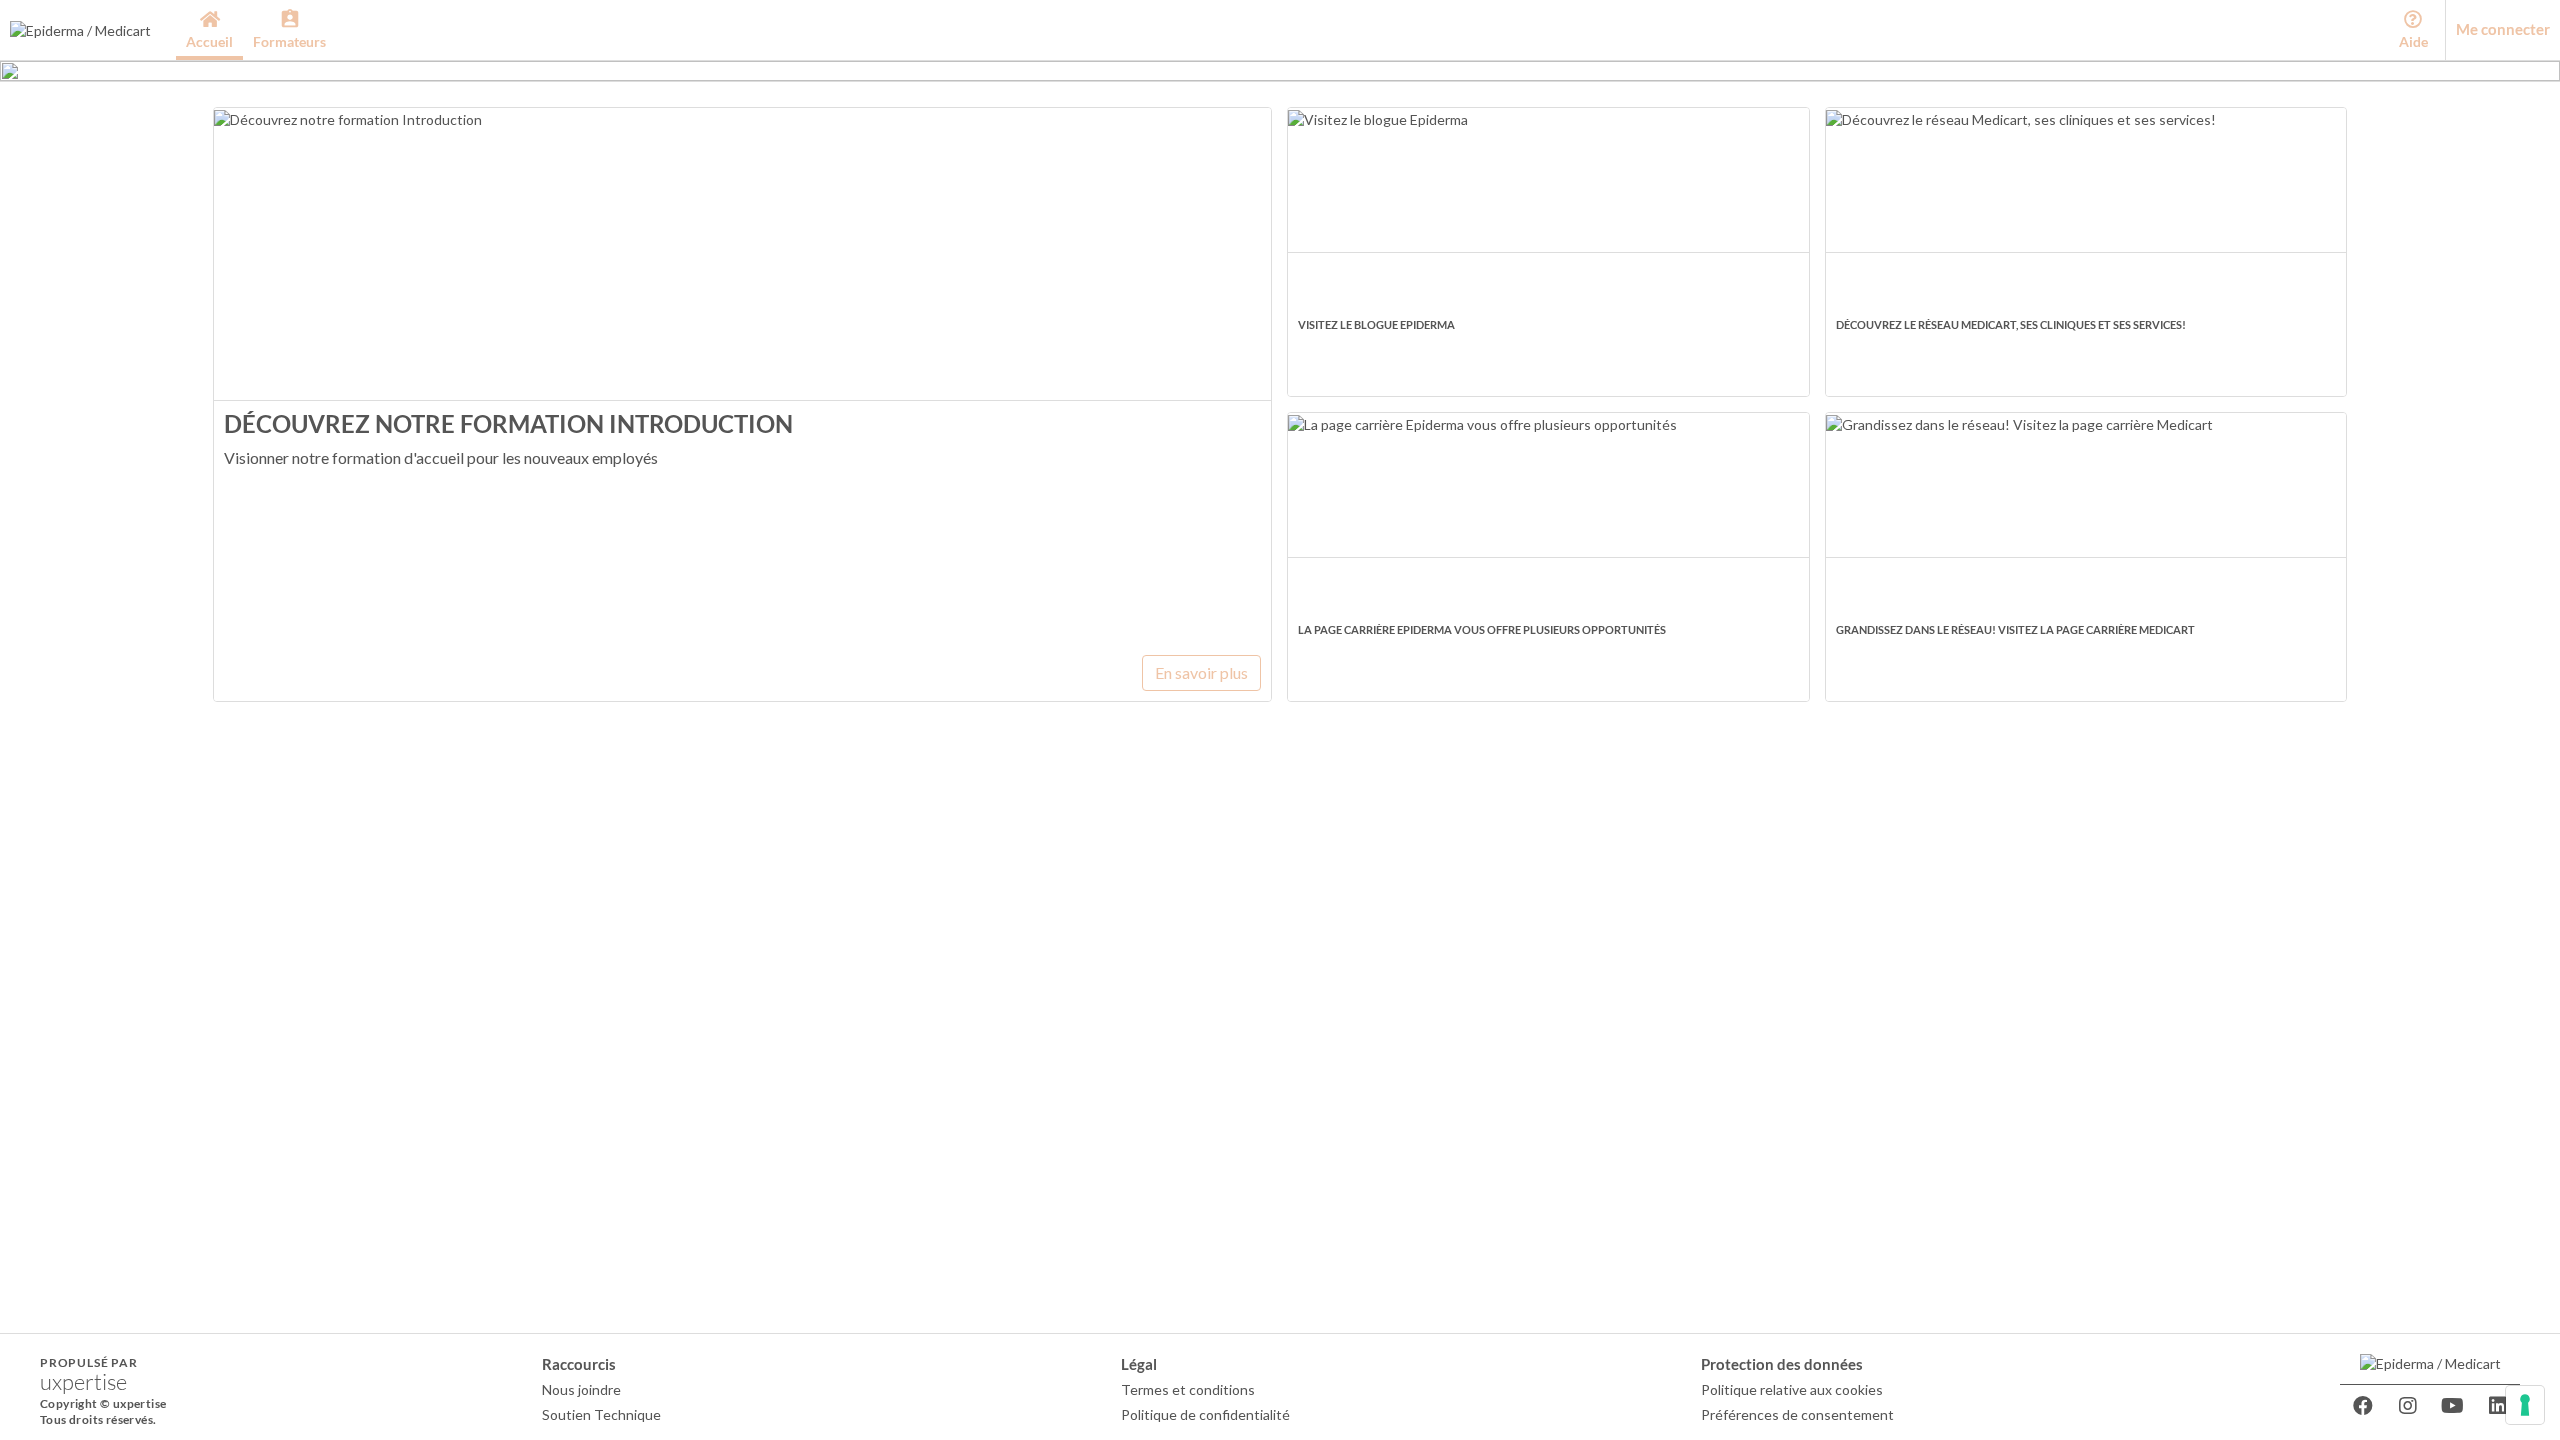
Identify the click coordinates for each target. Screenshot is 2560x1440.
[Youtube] (2453, 1406)
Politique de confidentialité (1205, 1414)
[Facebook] (2363, 1406)
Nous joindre (581, 1389)
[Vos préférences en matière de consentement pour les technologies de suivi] (2525, 1405)
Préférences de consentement (1797, 1414)
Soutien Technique (601, 1414)
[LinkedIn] (2498, 1406)
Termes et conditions (1188, 1389)
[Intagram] (2408, 1406)
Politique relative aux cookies (1792, 1389)
